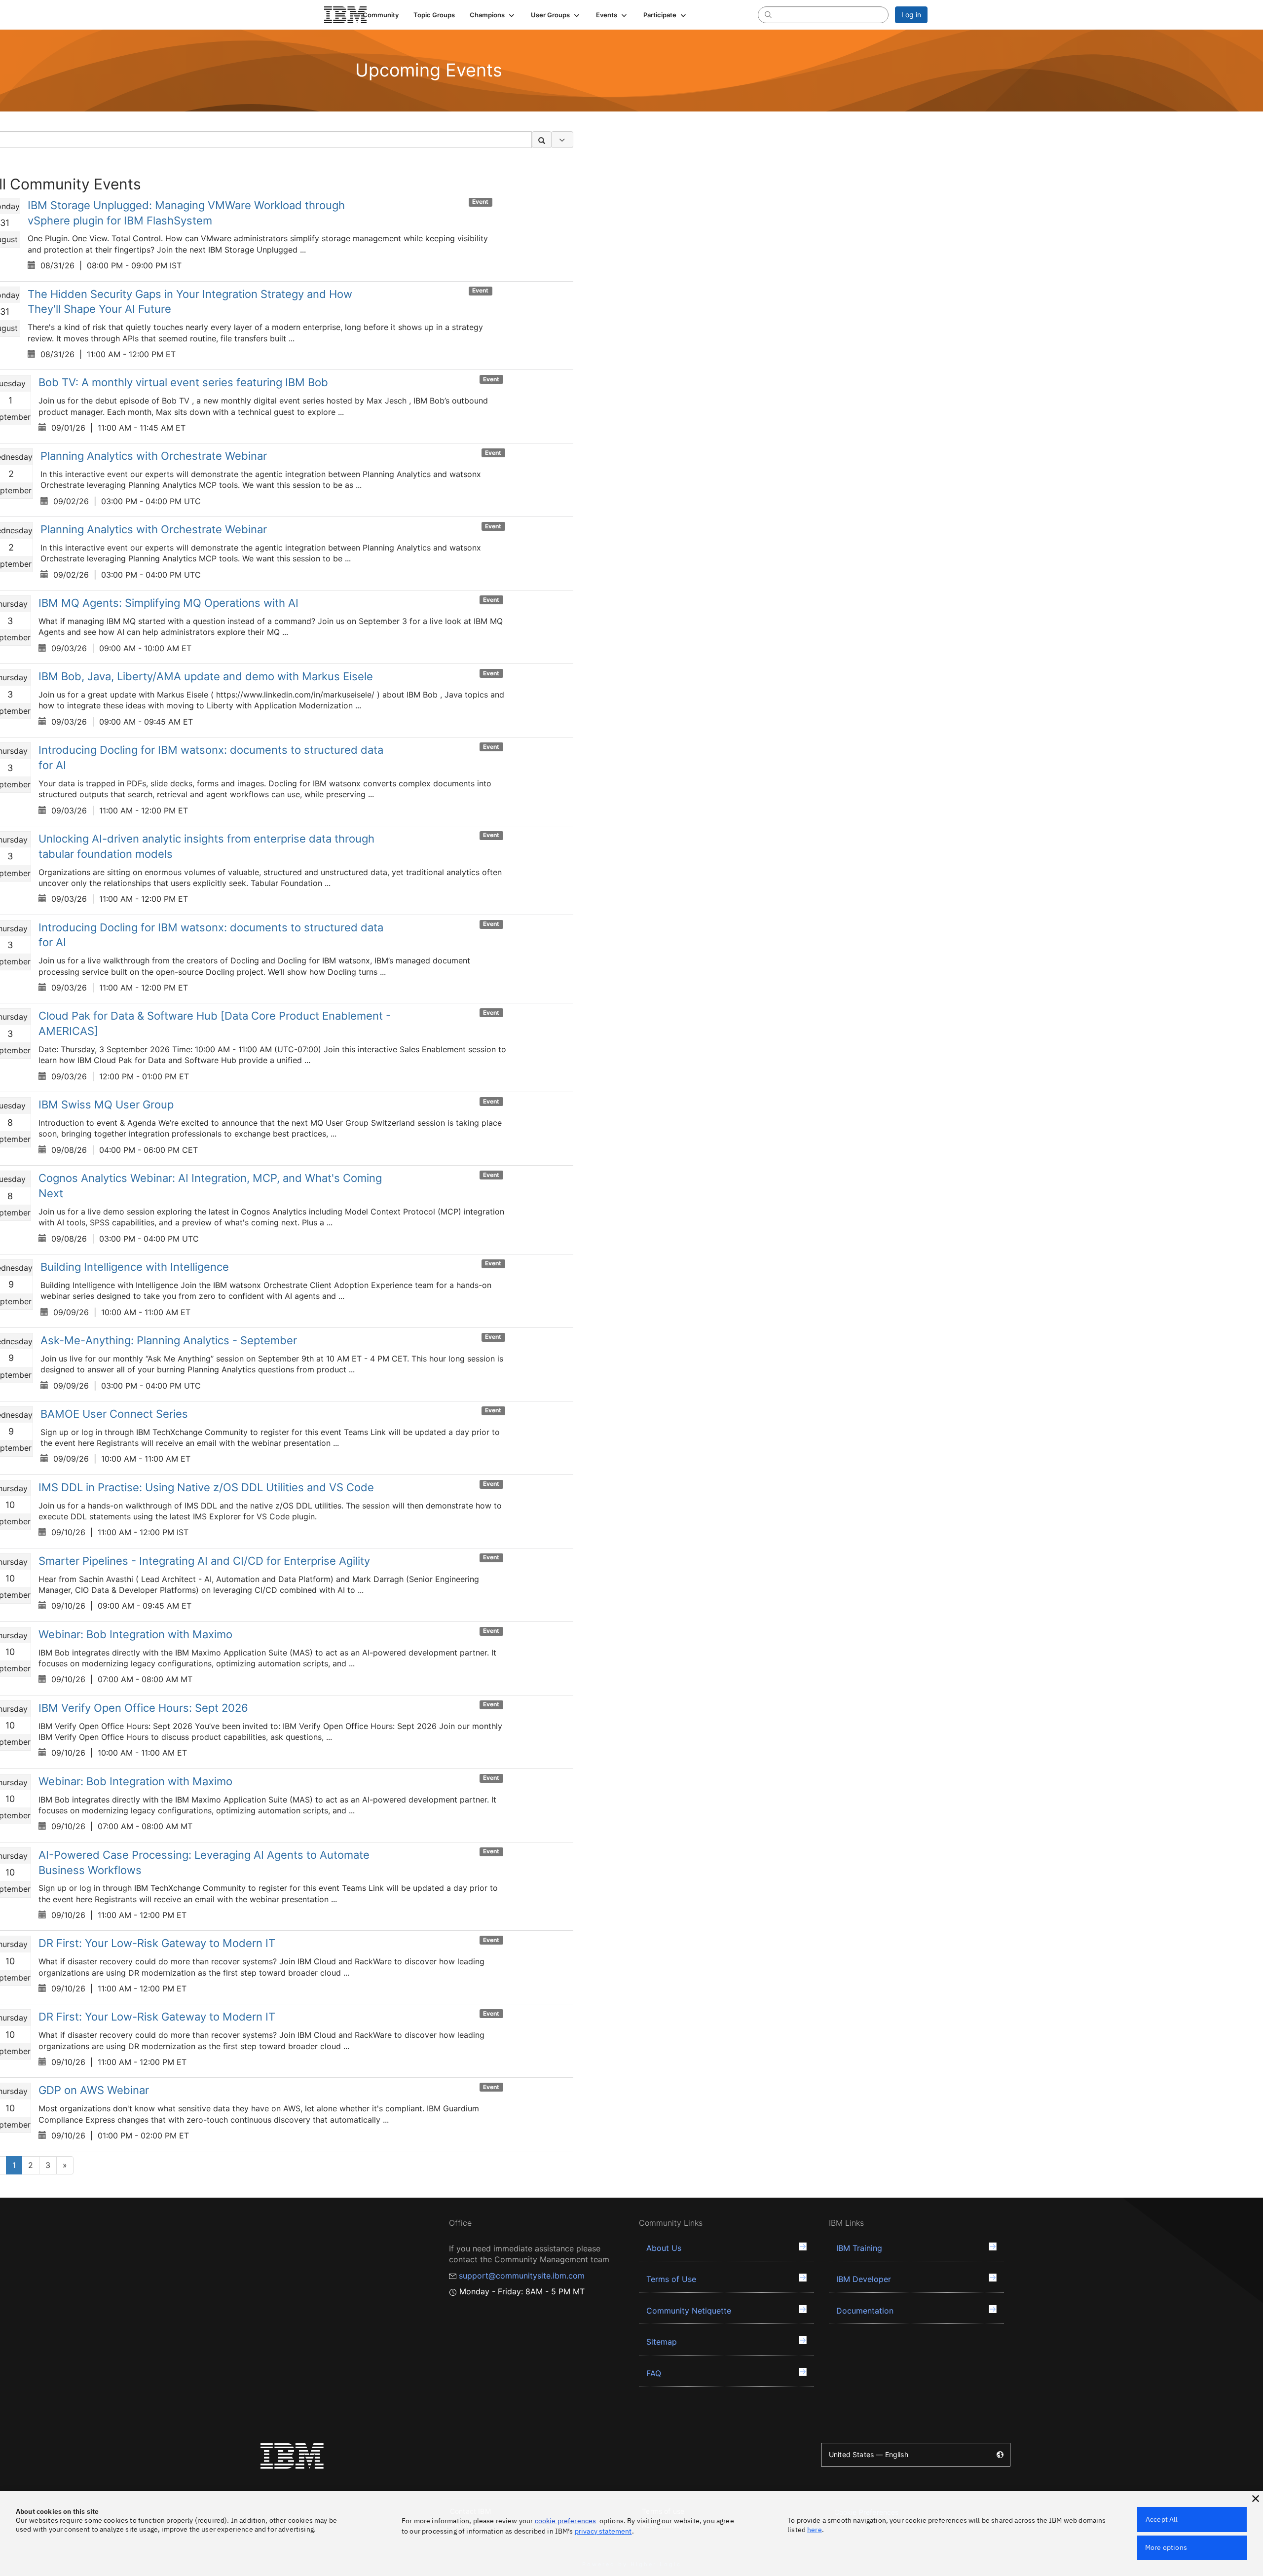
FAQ (654, 2373)
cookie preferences (566, 2521)
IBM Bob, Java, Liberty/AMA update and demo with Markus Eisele (206, 676)
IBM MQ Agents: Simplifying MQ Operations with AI (168, 603)
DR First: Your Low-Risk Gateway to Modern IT (157, 1943)
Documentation (865, 2311)
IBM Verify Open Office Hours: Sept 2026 (143, 1708)
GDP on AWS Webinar (94, 2090)
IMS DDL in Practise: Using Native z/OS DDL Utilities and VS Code (206, 1487)
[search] (768, 14)
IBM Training (859, 2248)
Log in (911, 15)
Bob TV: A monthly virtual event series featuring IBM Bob (183, 382)
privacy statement (603, 2531)
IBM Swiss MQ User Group (106, 1104)
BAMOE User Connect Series (114, 1414)
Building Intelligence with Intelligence (135, 1267)
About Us (664, 2248)
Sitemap (662, 2342)
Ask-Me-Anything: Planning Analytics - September (169, 1340)
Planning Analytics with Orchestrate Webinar (154, 456)
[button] (493, 15)
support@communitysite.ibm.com (522, 2276)
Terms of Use (671, 2279)
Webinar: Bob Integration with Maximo (135, 1634)
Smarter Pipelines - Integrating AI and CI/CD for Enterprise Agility (204, 1561)
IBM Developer (864, 2279)
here (815, 2530)
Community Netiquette (689, 2311)
